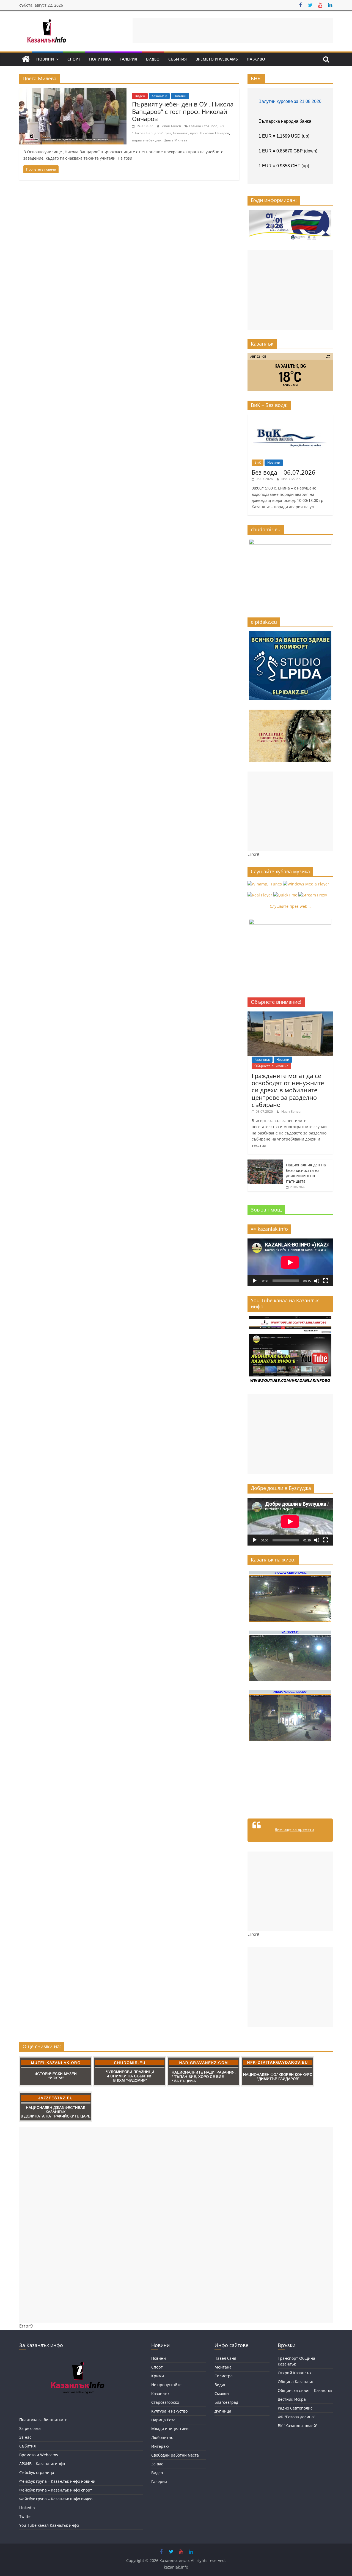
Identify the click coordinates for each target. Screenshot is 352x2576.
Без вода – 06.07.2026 (284, 472)
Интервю (160, 2446)
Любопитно (162, 2437)
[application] (290, 1262)
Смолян (222, 2393)
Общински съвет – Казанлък (305, 2390)
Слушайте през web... (290, 906)
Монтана (223, 2367)
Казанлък (159, 96)
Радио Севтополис (295, 2408)
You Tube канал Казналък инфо (49, 2525)
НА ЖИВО (256, 59)
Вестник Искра (292, 2399)
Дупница (223, 2411)
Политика (100, 59)
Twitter (26, 2516)
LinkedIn (27, 2508)
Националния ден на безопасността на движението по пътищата (306, 1173)
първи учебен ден (147, 140)
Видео (153, 59)
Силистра (224, 2376)
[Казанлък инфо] (26, 59)
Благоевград (226, 2402)
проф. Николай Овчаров (210, 133)
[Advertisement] (233, 30)
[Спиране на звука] (317, 1281)
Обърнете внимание (271, 1066)
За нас (25, 2437)
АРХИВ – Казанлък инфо (42, 2464)
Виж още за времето (294, 1829)
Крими (158, 2376)
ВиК (258, 462)
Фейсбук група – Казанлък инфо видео (56, 2499)
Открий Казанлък (295, 2373)
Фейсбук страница (37, 2472)
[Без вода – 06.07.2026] (290, 417)
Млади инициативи (170, 2429)
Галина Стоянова (203, 126)
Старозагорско (165, 2402)
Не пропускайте (166, 2385)
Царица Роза (163, 2420)
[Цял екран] (326, 1281)
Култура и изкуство (169, 2411)
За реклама (30, 2428)
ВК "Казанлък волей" (298, 2426)
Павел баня (225, 2358)
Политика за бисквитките (43, 2420)
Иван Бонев (172, 126)
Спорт (74, 59)
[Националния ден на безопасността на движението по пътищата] (265, 1162)
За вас (157, 2464)
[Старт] (255, 1281)
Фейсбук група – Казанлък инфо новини (57, 2481)
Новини (45, 59)
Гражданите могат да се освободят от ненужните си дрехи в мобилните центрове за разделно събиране (288, 1090)
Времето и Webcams (217, 59)
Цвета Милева (175, 140)
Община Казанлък (295, 2382)
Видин (221, 2385)
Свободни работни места (175, 2455)
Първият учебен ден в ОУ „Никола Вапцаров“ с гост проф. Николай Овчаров (183, 111)
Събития (178, 59)
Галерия (128, 59)
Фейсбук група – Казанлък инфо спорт (56, 2490)
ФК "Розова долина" (297, 2417)
